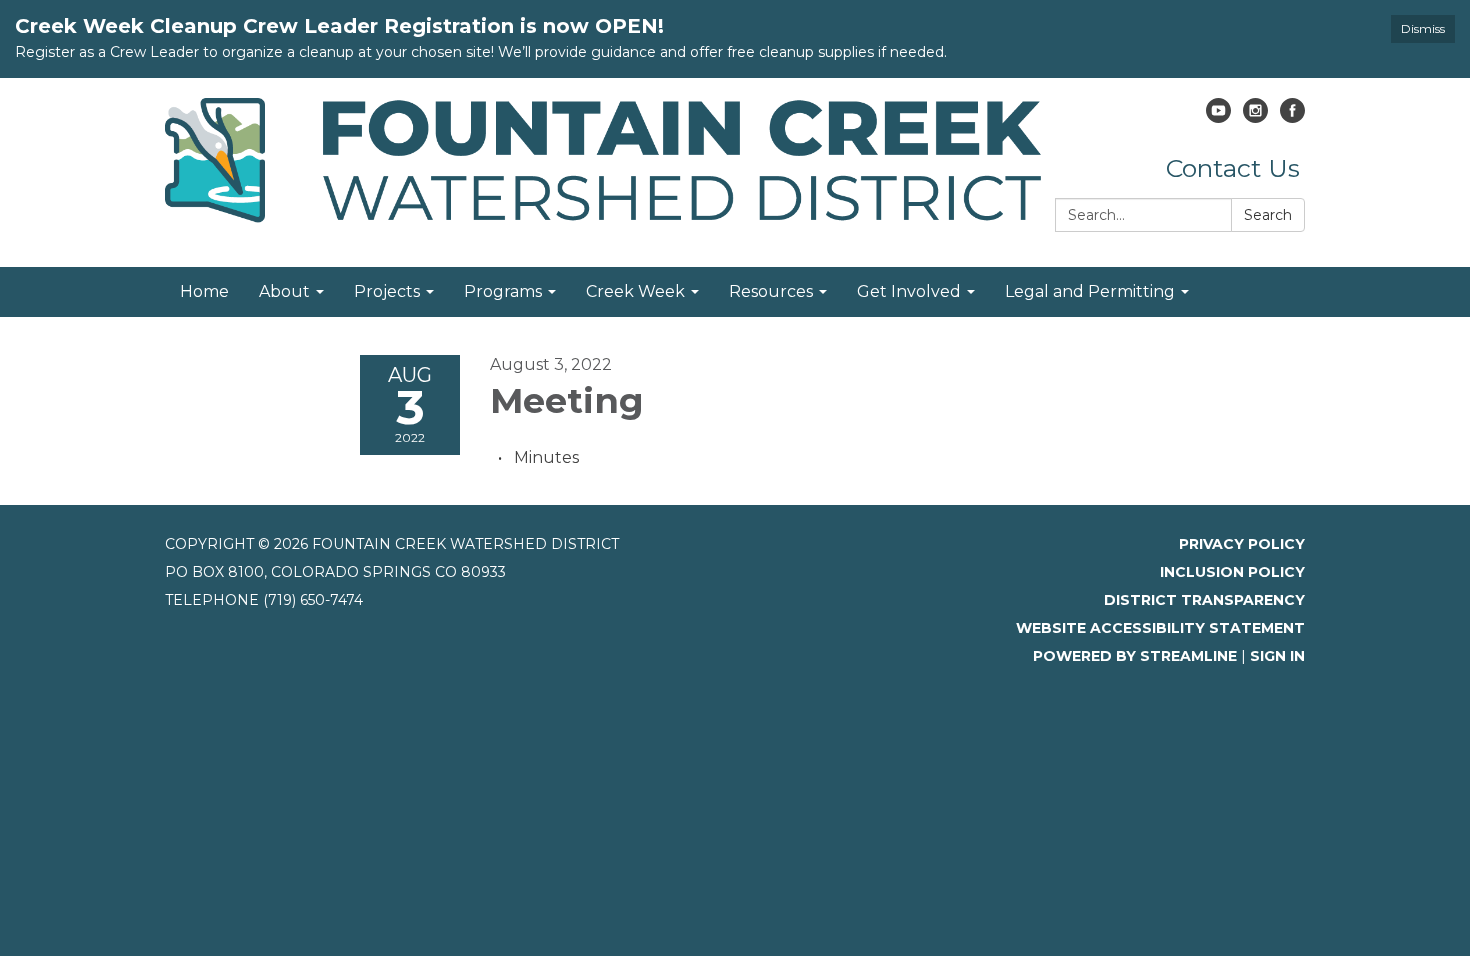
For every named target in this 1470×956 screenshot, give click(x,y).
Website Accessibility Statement (1160, 628)
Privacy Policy (1242, 544)
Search (1268, 215)
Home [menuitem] (204, 291)
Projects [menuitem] (387, 291)
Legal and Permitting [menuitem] (1090, 291)
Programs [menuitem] (503, 291)
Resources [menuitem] (771, 291)
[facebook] (1292, 117)
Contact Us (1233, 168)
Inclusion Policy (1232, 572)
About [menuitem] (284, 291)
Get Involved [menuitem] (909, 291)
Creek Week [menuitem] (635, 291)
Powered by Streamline (1135, 656)
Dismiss (1423, 28)
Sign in (1277, 656)
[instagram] (1255, 117)
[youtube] (1218, 117)
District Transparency (1204, 600)
